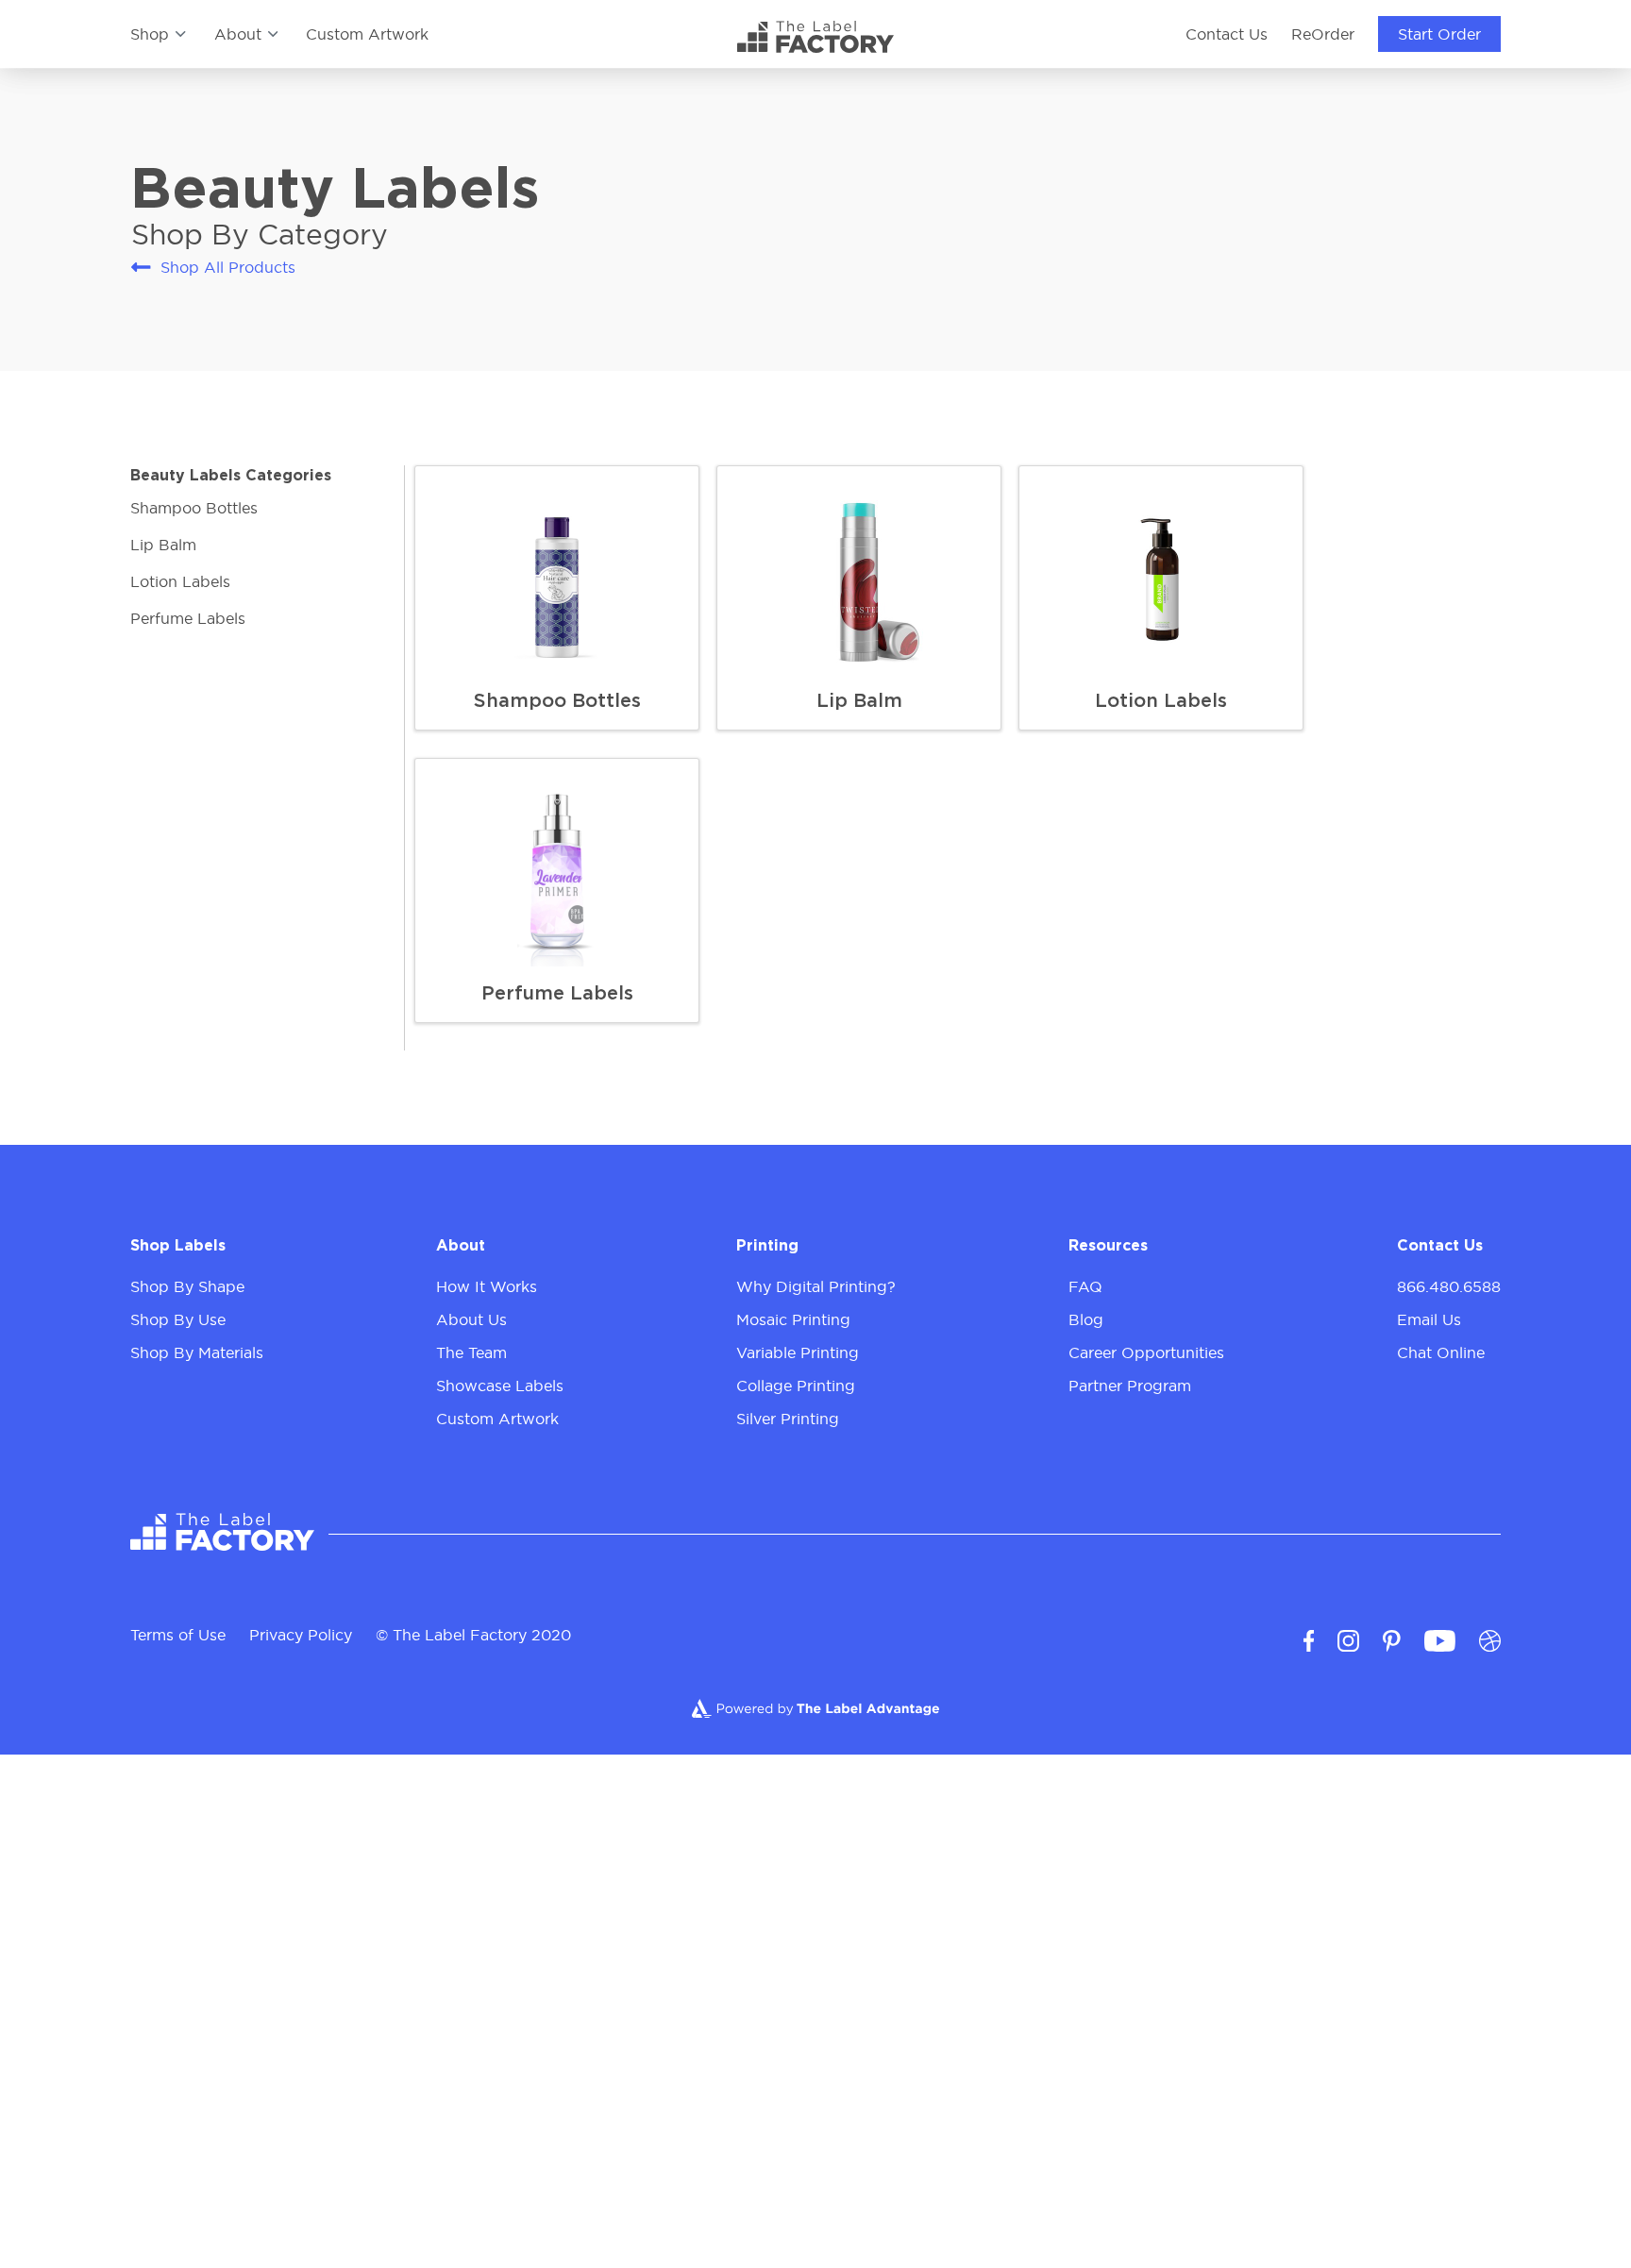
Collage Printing (796, 1386)
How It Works (487, 1286)
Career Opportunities (1146, 1352)
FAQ (1085, 1286)
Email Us (1429, 1319)
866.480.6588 (1449, 1286)
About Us (471, 1319)
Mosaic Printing (793, 1319)
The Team (471, 1352)
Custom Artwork (367, 34)
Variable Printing (798, 1352)
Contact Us (1227, 34)
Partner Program (1130, 1386)
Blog (1086, 1319)
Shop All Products (227, 267)
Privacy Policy (301, 1635)
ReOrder (1323, 34)
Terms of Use (178, 1635)
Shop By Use (178, 1319)
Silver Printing (788, 1419)
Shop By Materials (197, 1352)
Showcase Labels (500, 1386)
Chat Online (1441, 1352)
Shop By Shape (187, 1286)
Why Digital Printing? (816, 1286)
